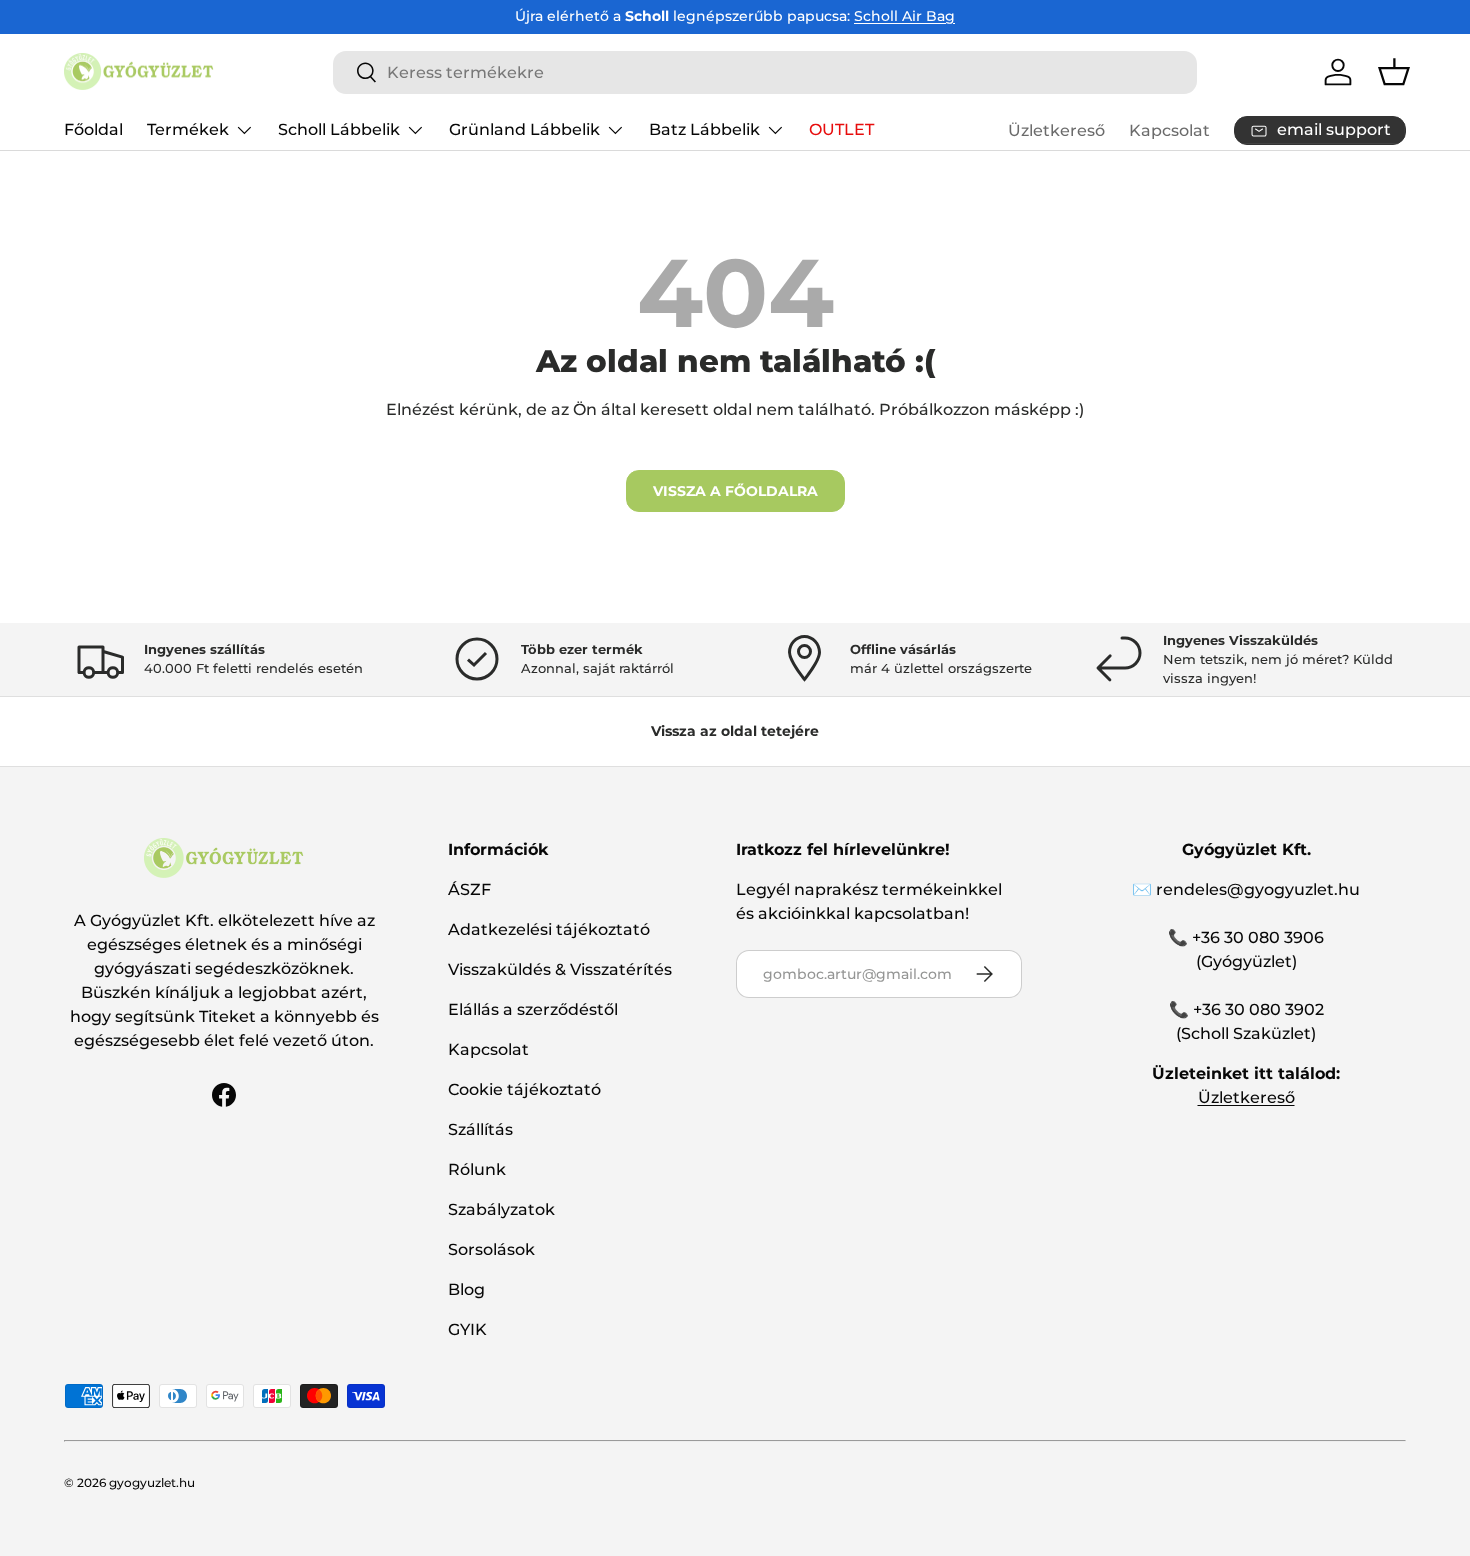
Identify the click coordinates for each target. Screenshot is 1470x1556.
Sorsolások (491, 1249)
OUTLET (841, 129)
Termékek (188, 129)
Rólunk (477, 1169)
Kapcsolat (1169, 130)
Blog (466, 1289)
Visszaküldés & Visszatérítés (560, 969)
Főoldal (93, 129)
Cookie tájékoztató (524, 1089)
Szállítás (480, 1129)
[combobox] (765, 72)
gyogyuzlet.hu (152, 1482)
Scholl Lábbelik (339, 129)
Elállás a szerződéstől (533, 1009)
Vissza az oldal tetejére (735, 731)
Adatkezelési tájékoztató (549, 929)
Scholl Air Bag (904, 16)
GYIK (467, 1329)
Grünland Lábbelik (524, 129)
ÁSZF (469, 889)
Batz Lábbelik (704, 129)
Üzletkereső (1056, 130)
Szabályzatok (501, 1209)
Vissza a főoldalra (735, 491)
